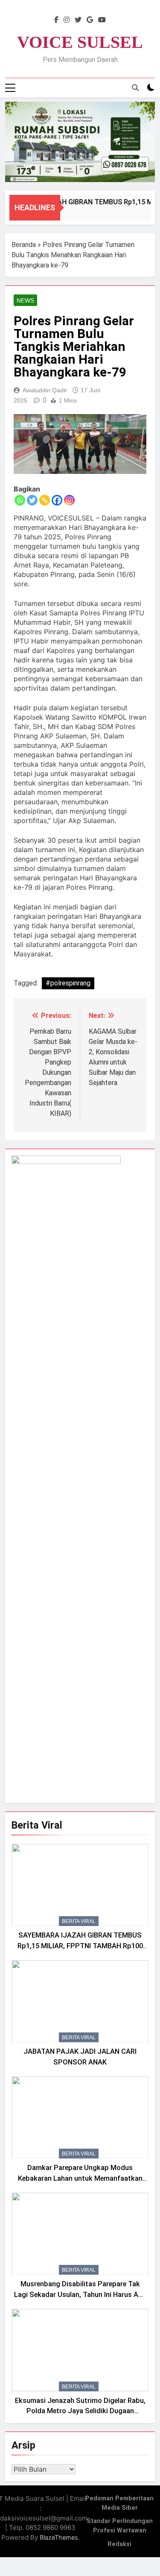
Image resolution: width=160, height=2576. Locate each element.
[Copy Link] (45, 500)
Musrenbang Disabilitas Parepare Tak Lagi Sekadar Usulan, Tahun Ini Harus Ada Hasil (80, 2295)
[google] (90, 20)
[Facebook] (57, 500)
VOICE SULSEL (80, 42)
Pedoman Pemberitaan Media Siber (119, 2503)
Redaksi (119, 2544)
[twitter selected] (78, 20)
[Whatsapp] (20, 500)
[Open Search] (135, 88)
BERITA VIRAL (79, 1921)
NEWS (25, 300)
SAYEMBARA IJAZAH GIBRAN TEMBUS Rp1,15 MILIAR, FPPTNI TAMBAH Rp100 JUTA (80, 1946)
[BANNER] (80, 142)
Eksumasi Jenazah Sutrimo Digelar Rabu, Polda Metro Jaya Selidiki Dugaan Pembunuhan (80, 2411)
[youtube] (102, 20)
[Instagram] (69, 500)
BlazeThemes (59, 2537)
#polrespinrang (68, 983)
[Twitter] (32, 500)
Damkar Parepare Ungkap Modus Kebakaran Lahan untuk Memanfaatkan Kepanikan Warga (80, 2178)
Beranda (24, 245)
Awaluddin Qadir (45, 390)
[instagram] (67, 20)
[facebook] (56, 20)
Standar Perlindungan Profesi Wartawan (120, 2526)
